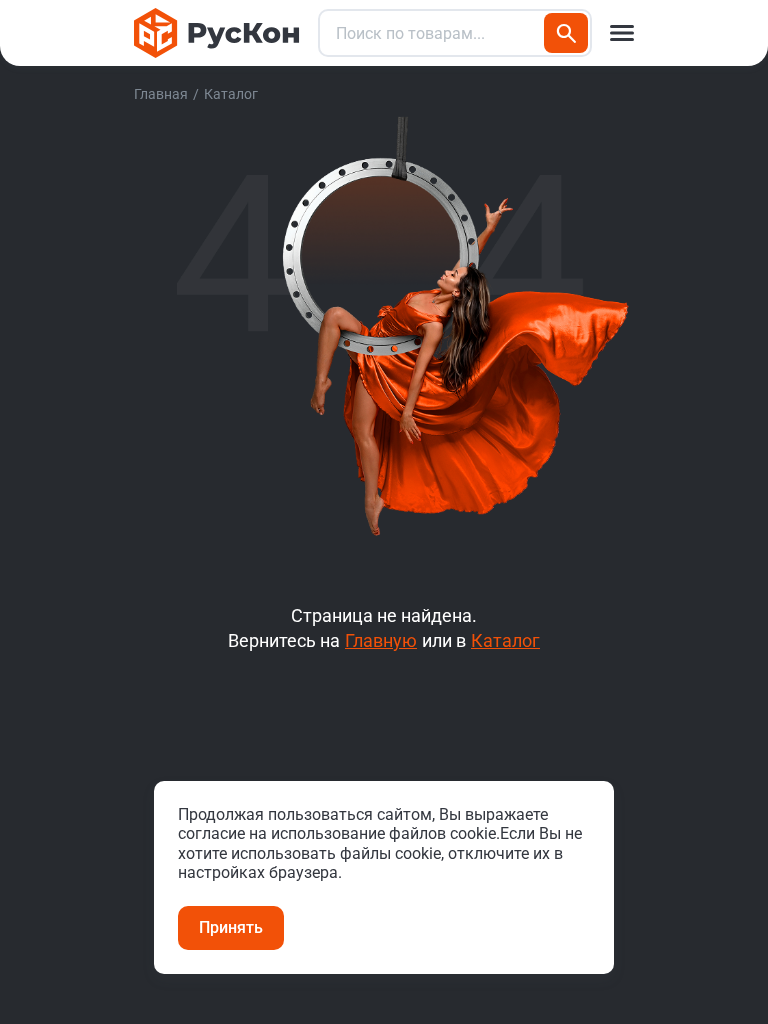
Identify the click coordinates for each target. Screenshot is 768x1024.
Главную (381, 640)
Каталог (505, 640)
